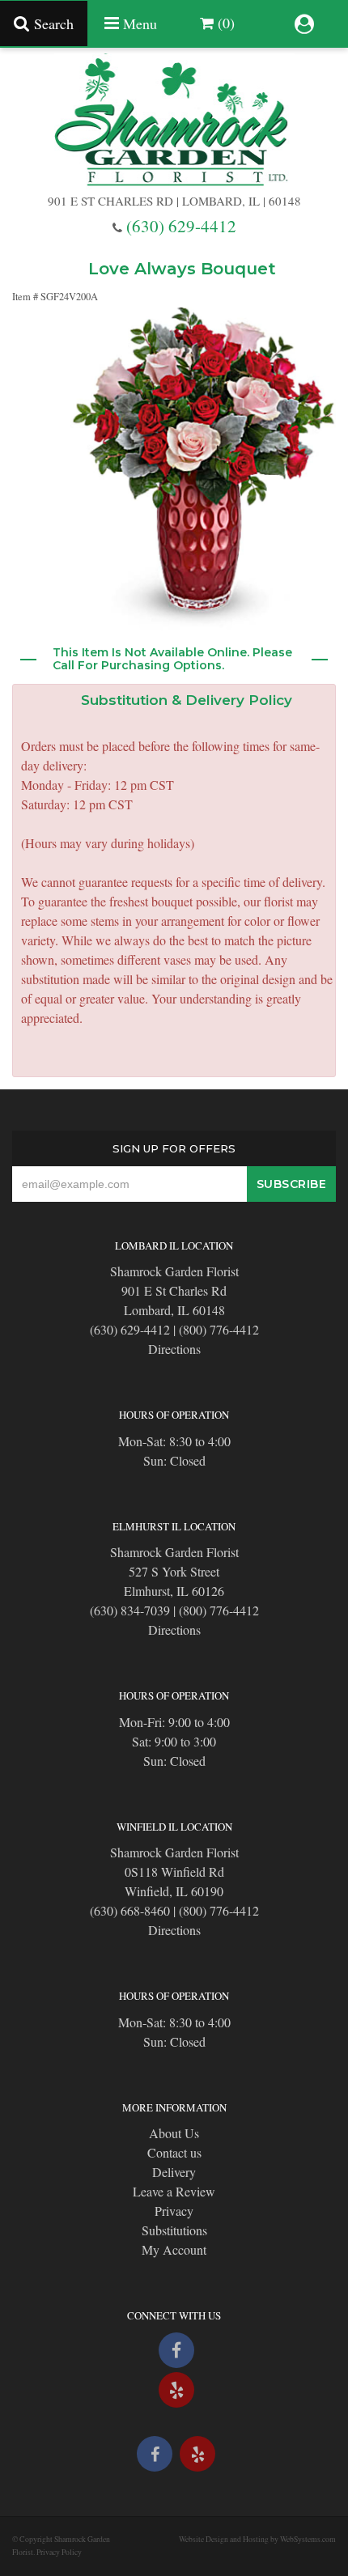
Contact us (174, 2152)
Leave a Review (174, 2191)
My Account (174, 2249)
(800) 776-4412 (219, 1329)
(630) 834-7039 (130, 1610)
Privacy (174, 2211)
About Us (174, 2133)
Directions (174, 1349)
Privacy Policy (59, 2552)
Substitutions (174, 2230)
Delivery (174, 2172)
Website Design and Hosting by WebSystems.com (257, 2539)
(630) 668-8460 (130, 1910)
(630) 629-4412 (181, 226)
